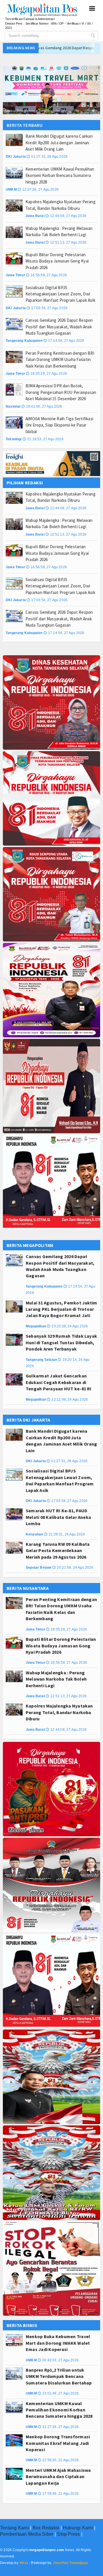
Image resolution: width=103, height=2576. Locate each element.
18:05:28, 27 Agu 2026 (46, 374)
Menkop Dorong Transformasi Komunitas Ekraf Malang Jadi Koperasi (58, 2443)
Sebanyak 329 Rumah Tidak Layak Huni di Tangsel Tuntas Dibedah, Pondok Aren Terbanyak (61, 1342)
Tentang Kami (14, 2528)
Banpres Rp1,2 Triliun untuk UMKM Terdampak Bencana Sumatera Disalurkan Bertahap (59, 2376)
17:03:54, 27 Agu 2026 (47, 308)
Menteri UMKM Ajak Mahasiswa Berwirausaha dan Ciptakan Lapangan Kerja (58, 2477)
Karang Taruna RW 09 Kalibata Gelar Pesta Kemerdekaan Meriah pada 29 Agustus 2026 (58, 1550)
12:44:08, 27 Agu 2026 (66, 216)
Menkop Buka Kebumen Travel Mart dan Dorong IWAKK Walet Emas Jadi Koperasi (58, 2343)
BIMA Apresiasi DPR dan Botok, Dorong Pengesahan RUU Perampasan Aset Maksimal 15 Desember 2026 (61, 392)
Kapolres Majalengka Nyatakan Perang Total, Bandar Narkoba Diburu (59, 1712)
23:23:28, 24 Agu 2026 (67, 1326)
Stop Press (68, 2534)
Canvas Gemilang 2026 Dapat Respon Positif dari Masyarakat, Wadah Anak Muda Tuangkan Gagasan (59, 327)
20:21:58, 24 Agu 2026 (73, 1568)
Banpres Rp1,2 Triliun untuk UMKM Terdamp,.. (37, 110)
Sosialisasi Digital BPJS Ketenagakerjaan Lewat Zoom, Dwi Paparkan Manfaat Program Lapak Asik (60, 294)
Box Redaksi (46, 2528)
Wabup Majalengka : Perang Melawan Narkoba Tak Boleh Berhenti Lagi (56, 1679)
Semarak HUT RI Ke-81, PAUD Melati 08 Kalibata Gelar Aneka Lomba (58, 1517)
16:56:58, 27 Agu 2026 (46, 275)
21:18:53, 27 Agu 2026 (43, 439)
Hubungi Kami (78, 2528)
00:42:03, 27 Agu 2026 (58, 2360)
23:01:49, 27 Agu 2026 (58, 2393)
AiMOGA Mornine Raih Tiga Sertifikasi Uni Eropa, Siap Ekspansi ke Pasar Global (59, 425)
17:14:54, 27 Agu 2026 (64, 341)
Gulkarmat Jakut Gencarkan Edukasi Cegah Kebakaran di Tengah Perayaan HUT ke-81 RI (59, 1382)
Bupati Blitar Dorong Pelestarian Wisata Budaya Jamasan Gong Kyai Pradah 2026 (57, 261)
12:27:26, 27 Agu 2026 (38, 190)
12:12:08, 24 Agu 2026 (67, 1399)
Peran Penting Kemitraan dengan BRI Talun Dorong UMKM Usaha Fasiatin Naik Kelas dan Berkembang (60, 360)
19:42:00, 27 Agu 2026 (42, 406)
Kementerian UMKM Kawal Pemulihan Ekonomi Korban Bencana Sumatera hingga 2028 (60, 175)
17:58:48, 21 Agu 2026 (58, 2494)
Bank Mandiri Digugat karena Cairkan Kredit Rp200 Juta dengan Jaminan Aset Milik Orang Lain (59, 143)
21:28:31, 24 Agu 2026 (65, 1534)
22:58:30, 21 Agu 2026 (58, 2460)
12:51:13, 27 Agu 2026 (66, 242)
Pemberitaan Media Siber (27, 2534)
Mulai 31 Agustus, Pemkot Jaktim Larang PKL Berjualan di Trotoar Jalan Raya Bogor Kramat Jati (61, 1309)
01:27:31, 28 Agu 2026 (47, 157)
